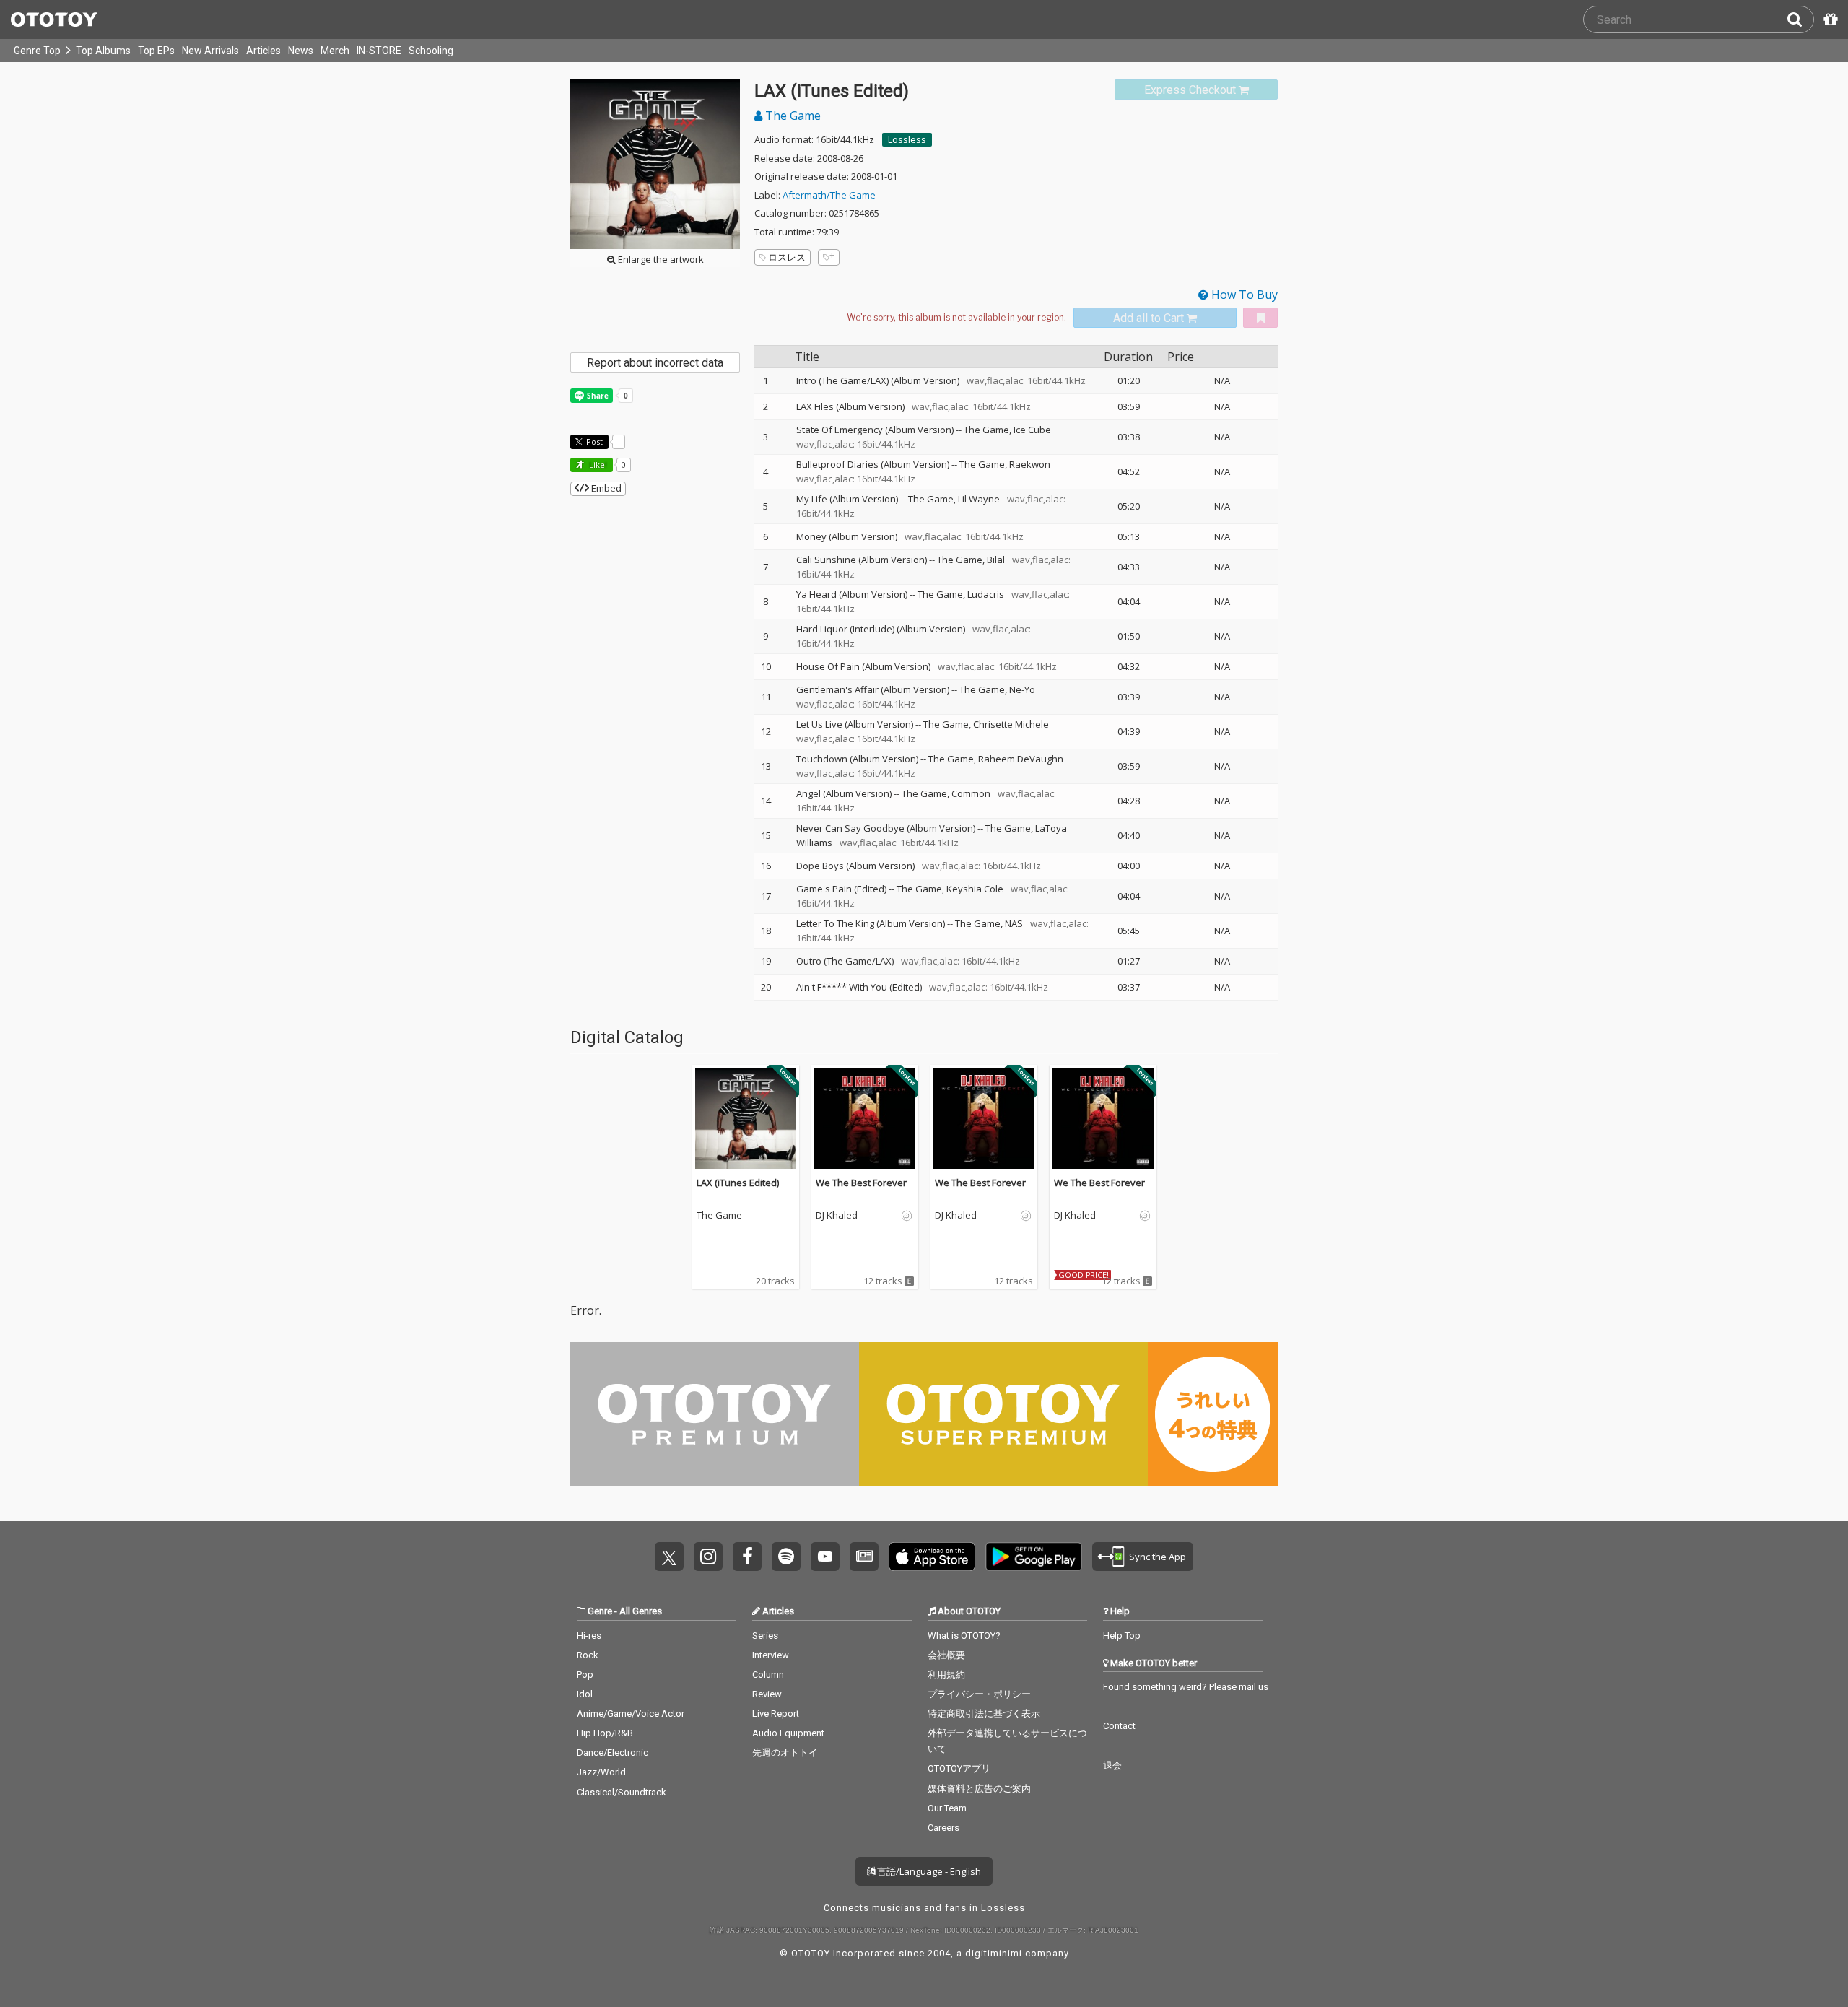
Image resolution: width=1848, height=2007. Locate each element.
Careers (943, 1828)
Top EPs (156, 51)
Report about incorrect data (655, 363)
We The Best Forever (861, 1183)
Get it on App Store (932, 1557)
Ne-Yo (1022, 689)
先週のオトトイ (785, 1753)
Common (971, 793)
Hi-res (589, 1636)
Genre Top (37, 51)
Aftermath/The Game (829, 195)
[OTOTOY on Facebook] (747, 1557)
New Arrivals (210, 51)
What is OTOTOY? (964, 1636)
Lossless (907, 139)
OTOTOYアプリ (959, 1768)
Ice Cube (1032, 430)
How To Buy (1243, 295)
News (301, 51)
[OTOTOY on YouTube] (825, 1557)
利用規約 (946, 1675)
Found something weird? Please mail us (1186, 1687)
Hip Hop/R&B (605, 1733)
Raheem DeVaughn (1021, 759)
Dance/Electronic (613, 1753)
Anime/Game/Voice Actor (631, 1714)
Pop (585, 1675)
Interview (771, 1655)
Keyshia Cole (975, 889)
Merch (335, 51)
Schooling (431, 51)
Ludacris (986, 594)
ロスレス (787, 257)
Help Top (1122, 1636)
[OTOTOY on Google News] (864, 1557)
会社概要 (946, 1655)
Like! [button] (597, 465)
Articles (263, 51)
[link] (1196, 90)
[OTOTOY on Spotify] (786, 1557)
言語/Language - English (928, 1871)
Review (767, 1694)
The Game (792, 116)
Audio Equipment (788, 1733)
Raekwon (1030, 464)
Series (765, 1636)
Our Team (947, 1808)
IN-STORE (379, 51)
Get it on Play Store (1034, 1557)
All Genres (641, 1611)
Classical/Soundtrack (622, 1792)
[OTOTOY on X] (669, 1557)
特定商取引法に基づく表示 (984, 1714)
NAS (1014, 923)
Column (768, 1675)
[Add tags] (829, 257)
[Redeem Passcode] (1829, 19)
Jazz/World (601, 1772)
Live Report (776, 1714)
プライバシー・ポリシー (979, 1694)
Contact (1119, 1726)
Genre (600, 1611)
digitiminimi (994, 1953)
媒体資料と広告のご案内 (979, 1789)
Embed (605, 488)
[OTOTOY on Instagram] (708, 1557)
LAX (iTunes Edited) (738, 1183)
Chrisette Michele (1011, 724)
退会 (1112, 1766)
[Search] (1800, 19)
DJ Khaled (837, 1216)
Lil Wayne (979, 499)
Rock (588, 1655)
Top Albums (103, 51)
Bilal (996, 560)
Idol (585, 1694)
